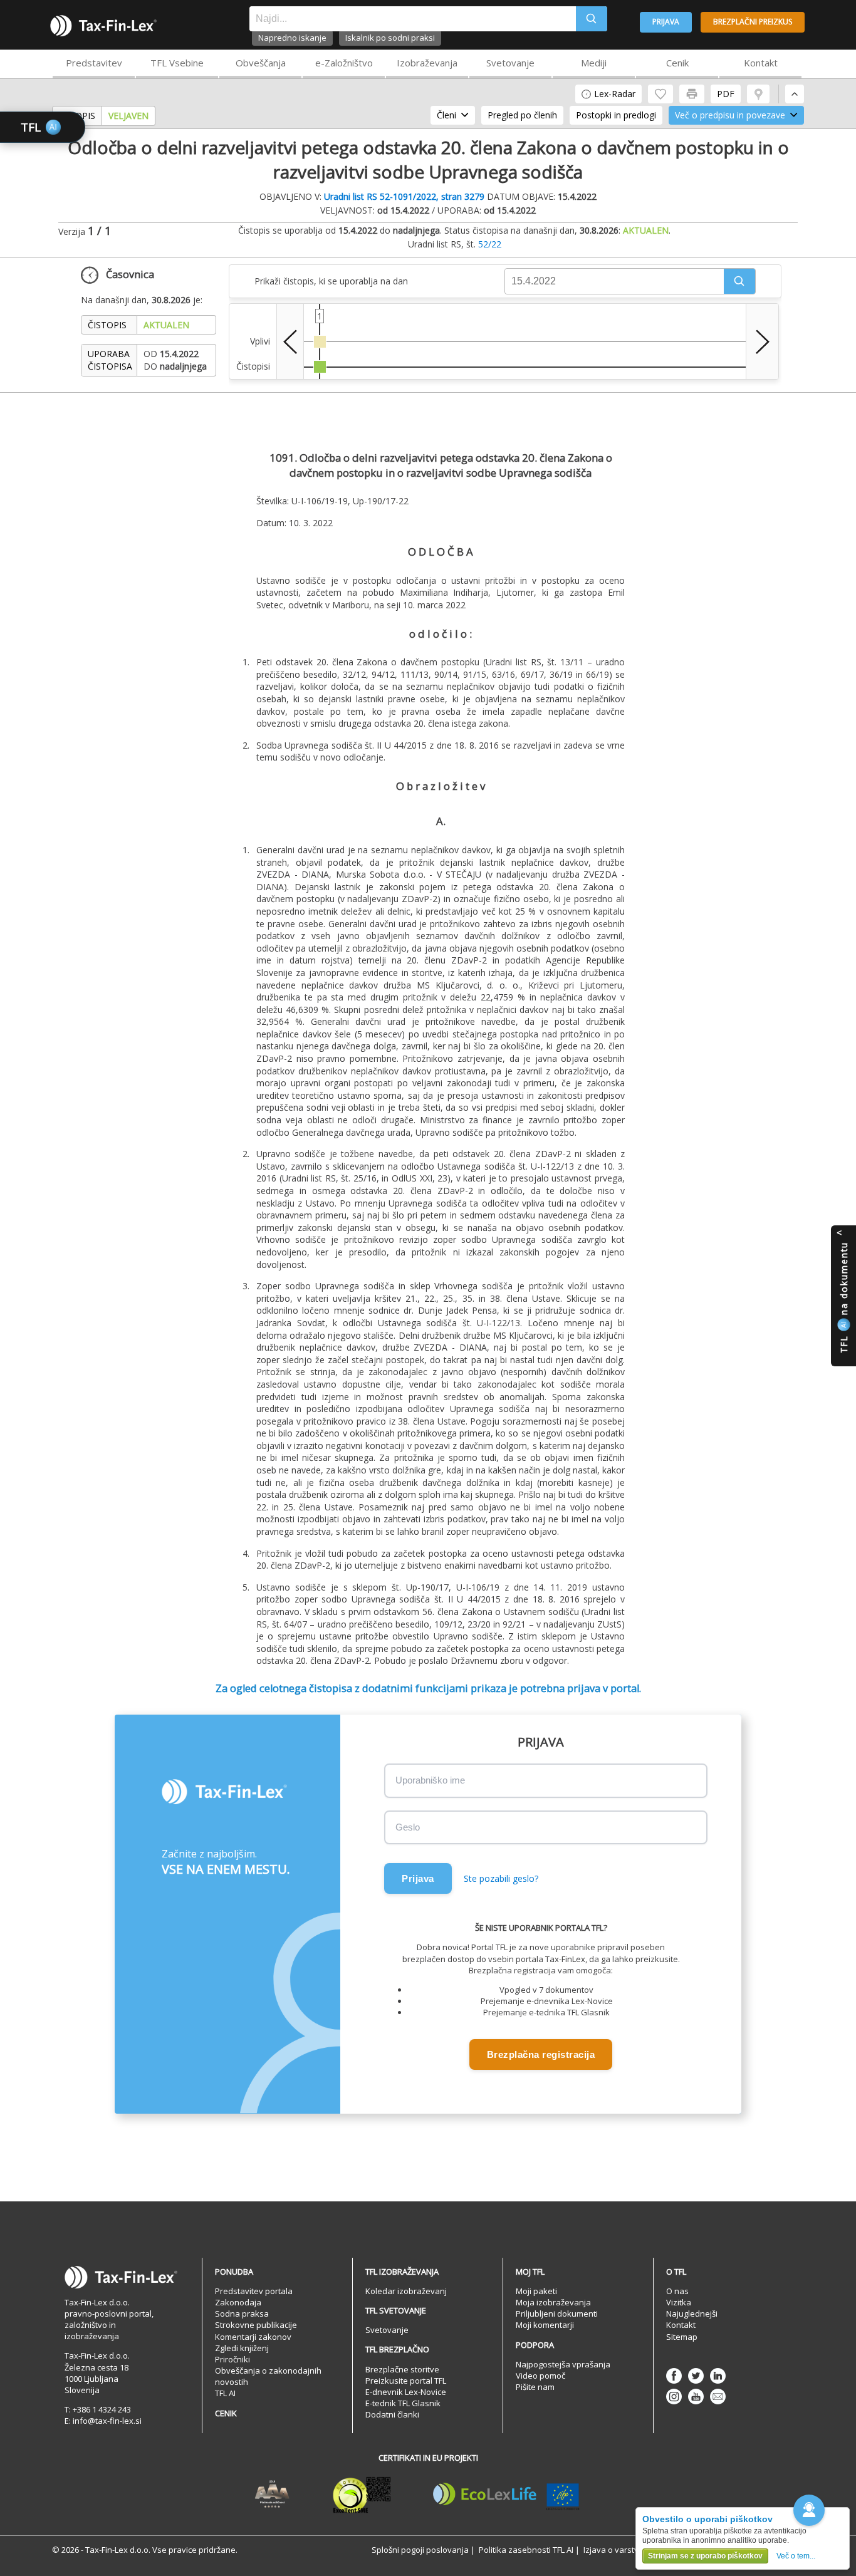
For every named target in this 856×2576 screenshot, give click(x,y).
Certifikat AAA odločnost (272, 2495)
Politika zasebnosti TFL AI (526, 2550)
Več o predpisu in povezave (730, 115)
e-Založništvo (344, 63)
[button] (739, 281)
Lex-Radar (615, 94)
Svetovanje (510, 63)
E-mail (718, 2397)
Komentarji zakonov (253, 2337)
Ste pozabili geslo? (501, 1878)
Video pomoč (540, 2376)
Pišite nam (535, 2387)
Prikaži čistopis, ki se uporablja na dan (331, 281)
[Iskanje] (592, 19)
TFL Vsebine (177, 63)
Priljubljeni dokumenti (557, 2314)
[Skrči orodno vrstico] (795, 94)
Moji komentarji (545, 2325)
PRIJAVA (666, 22)
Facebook (674, 2376)
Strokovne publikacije (256, 2325)
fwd (762, 341)
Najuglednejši (692, 2314)
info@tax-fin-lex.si (107, 2421)
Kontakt (761, 63)
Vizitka (679, 2302)
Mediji (594, 63)
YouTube (696, 2397)
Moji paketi (536, 2291)
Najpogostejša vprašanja (563, 2364)
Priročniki (232, 2359)
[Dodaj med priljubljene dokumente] (660, 94)
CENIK (226, 2413)
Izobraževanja (427, 63)
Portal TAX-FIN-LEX (103, 26)
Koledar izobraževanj (406, 2291)
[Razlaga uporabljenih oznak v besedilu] (758, 94)
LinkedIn (718, 2376)
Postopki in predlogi (616, 115)
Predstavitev (94, 63)
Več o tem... (796, 2556)
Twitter (696, 2376)
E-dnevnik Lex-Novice (406, 2392)
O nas (677, 2291)
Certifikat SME (362, 2495)
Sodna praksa (242, 2314)
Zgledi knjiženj (242, 2348)
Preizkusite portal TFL (406, 2381)
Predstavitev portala (254, 2291)
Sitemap (682, 2337)
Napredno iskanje (292, 38)
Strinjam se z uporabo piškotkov (705, 2556)
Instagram (674, 2397)
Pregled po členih (522, 115)
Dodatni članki (392, 2414)
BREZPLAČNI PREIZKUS (753, 22)
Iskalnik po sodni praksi (390, 38)
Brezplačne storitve (402, 2369)
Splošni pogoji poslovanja (420, 2550)
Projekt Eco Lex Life (506, 2495)
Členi (446, 115)
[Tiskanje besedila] (692, 94)
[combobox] (413, 19)
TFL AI (225, 2393)
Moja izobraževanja (553, 2302)
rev (290, 341)
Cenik (677, 63)
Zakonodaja (238, 2302)
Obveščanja (261, 63)
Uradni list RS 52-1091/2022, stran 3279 (404, 196)
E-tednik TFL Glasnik (403, 2403)
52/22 (490, 244)
